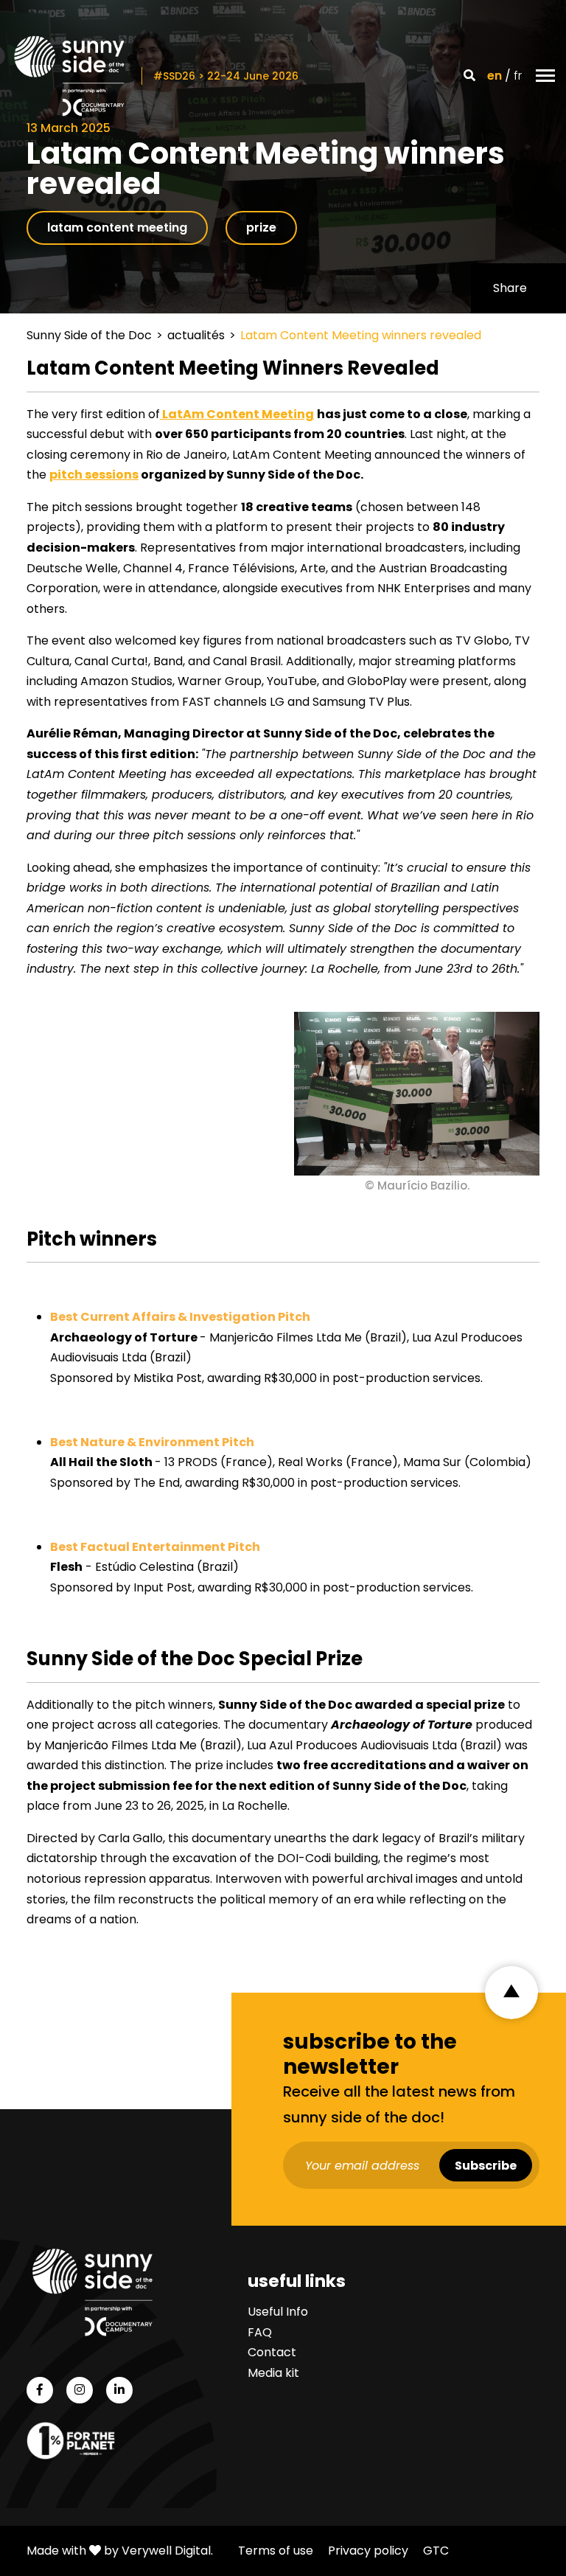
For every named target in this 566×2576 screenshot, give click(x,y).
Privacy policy (368, 2551)
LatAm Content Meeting (237, 414)
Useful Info (278, 2312)
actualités (196, 335)
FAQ (260, 2332)
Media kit (273, 2373)
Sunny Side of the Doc (89, 335)
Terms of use (276, 2551)
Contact (272, 2352)
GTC (436, 2551)
